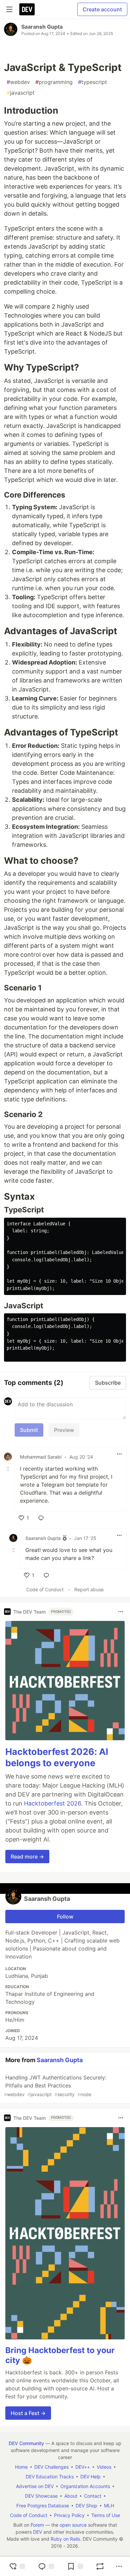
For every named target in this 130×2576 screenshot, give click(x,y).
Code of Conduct (45, 1589)
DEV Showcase (41, 2496)
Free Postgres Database (43, 2506)
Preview (64, 1430)
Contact (93, 2496)
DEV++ (83, 2467)
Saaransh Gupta (42, 27)
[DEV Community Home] (27, 9)
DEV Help (90, 2477)
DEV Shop (86, 2506)
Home (21, 2467)
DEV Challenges (51, 2467)
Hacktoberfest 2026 (52, 1803)
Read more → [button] (27, 1857)
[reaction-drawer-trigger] (17, 2566)
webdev (18, 82)
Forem (37, 2525)
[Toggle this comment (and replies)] (9, 1469)
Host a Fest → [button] (28, 2413)
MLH (109, 2506)
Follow (65, 1917)
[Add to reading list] (75, 2566)
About (71, 2496)
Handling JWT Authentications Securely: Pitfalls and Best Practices (55, 2086)
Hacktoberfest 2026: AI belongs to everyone (57, 1757)
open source (73, 2525)
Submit (29, 1430)
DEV (37, 2532)
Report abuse (89, 1589)
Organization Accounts (85, 2486)
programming (54, 82)
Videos (104, 2467)
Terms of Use (106, 2515)
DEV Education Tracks (50, 2477)
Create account (102, 9)
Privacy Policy (69, 2515)
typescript (92, 82)
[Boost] (100, 2566)
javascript (21, 93)
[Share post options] (119, 2566)
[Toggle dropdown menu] (119, 1454)
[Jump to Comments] (46, 2566)
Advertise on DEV (35, 2486)
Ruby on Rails (65, 2539)
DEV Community (26, 2443)
